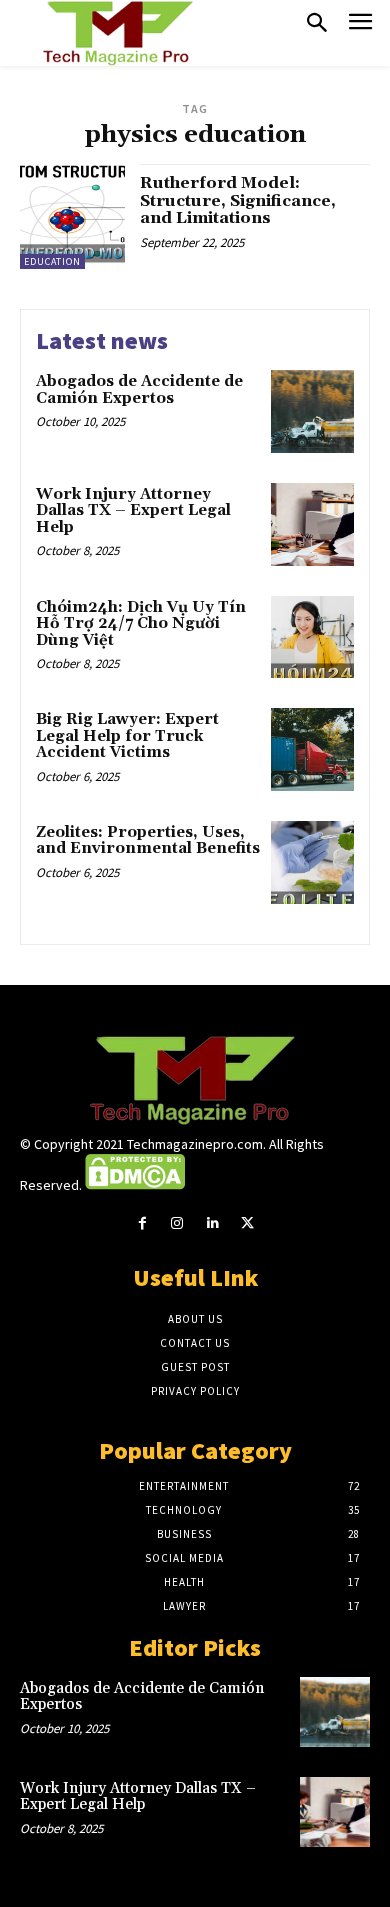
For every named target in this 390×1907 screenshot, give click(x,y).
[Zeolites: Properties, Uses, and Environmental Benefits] (312, 862)
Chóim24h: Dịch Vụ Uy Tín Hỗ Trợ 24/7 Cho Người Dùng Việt (141, 624)
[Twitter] (247, 1223)
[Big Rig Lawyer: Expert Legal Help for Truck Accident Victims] (312, 749)
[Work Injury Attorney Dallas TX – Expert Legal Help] (312, 524)
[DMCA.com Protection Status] (135, 1185)
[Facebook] (142, 1223)
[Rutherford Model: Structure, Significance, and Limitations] (72, 216)
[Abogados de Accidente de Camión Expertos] (312, 411)
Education (52, 261)
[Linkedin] (212, 1223)
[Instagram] (177, 1223)
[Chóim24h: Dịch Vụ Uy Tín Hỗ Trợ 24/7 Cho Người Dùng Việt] (312, 637)
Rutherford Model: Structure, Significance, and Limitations (238, 200)
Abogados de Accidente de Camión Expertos (139, 390)
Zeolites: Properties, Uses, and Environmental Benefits (148, 841)
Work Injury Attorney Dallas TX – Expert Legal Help (133, 511)
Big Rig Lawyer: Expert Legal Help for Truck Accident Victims (127, 736)
